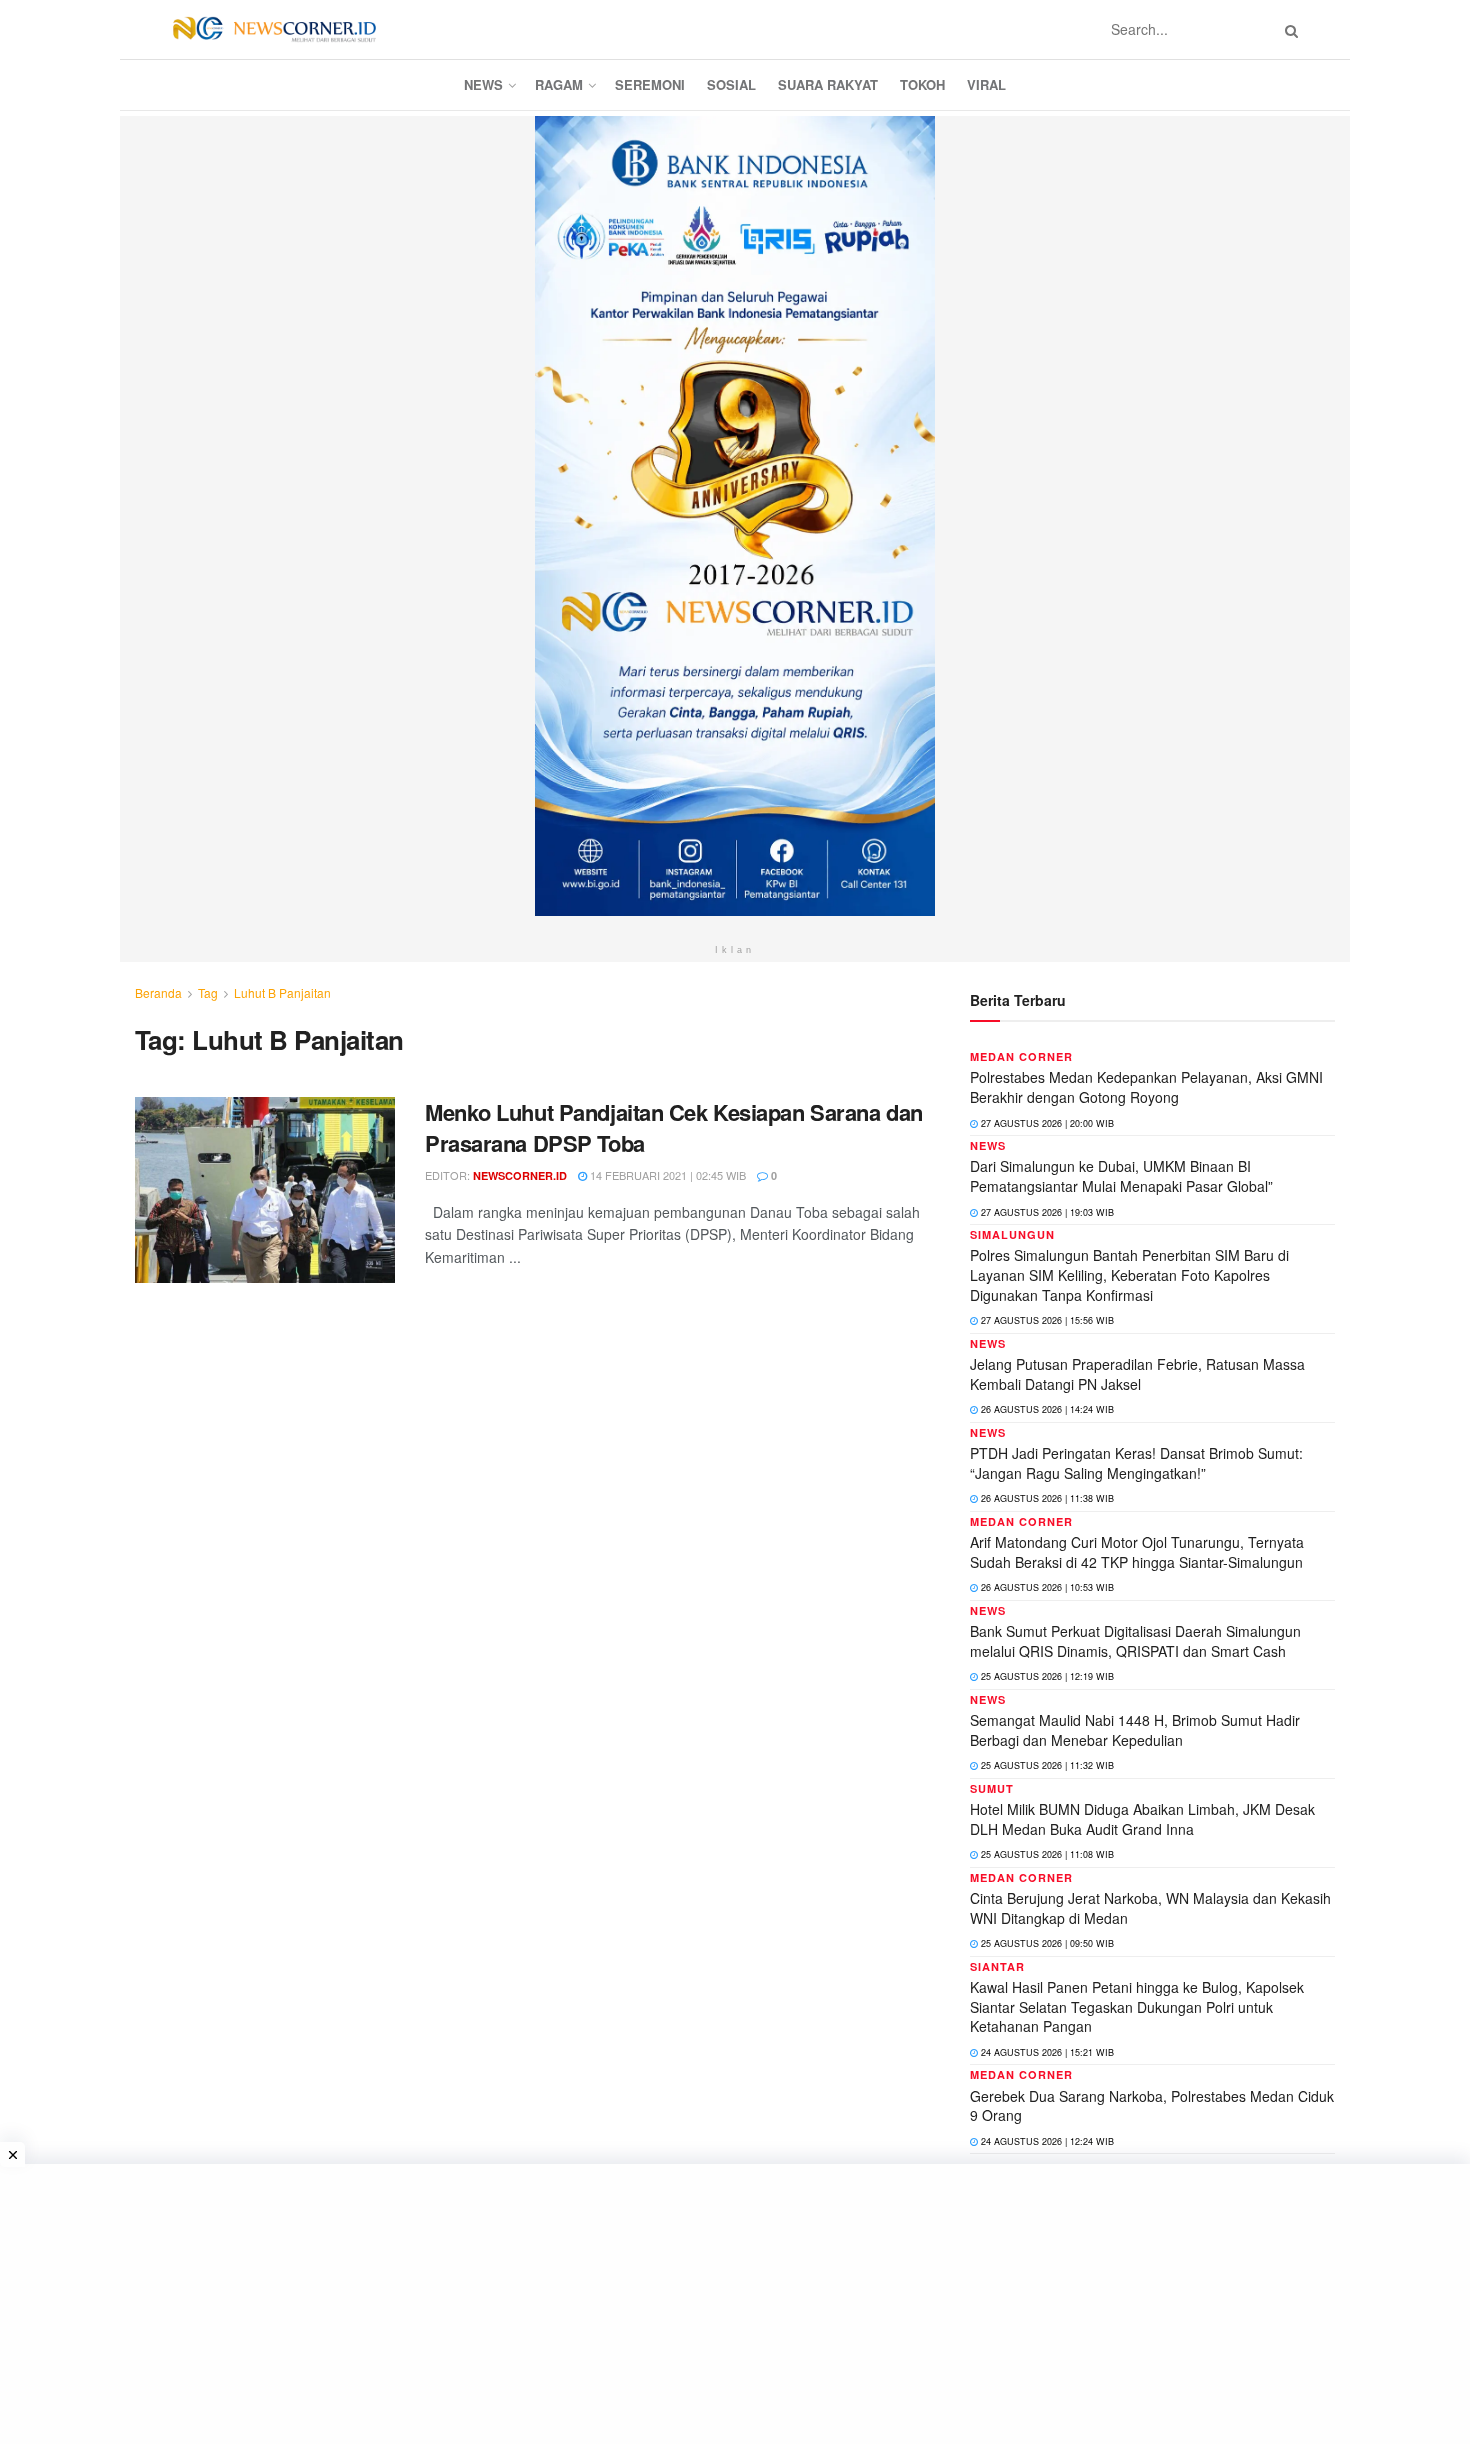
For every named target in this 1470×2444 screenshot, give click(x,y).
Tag (208, 992)
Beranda (158, 992)
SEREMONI (650, 84)
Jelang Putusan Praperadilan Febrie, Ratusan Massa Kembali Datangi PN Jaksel (1137, 1374)
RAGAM (559, 84)
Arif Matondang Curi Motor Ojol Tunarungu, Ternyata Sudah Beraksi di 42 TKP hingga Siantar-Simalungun (1137, 1552)
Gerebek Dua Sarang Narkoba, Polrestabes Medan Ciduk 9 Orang (1152, 2106)
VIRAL (986, 84)
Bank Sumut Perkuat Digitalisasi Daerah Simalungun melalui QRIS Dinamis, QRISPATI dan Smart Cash (1135, 1641)
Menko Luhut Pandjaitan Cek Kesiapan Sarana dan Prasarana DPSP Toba (674, 1127)
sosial (731, 84)
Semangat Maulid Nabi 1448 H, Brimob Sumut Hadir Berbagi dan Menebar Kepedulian (1135, 1730)
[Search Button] (1288, 29)
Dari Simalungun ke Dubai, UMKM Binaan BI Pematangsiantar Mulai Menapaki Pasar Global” (1121, 1176)
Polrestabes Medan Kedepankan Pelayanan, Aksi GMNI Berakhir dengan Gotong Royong (1146, 1087)
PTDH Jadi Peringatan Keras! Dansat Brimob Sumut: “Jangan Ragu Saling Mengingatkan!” (1136, 1463)
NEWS (483, 84)
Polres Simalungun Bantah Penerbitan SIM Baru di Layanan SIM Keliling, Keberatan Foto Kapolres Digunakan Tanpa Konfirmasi (1129, 1274)
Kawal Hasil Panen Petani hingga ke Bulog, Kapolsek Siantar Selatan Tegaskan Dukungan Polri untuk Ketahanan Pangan (1137, 2006)
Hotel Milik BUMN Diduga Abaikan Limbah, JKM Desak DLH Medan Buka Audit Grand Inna (1142, 1819)
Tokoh (922, 84)
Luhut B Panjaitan (282, 992)
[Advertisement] (735, 2304)
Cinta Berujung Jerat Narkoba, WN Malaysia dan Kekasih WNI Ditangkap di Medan (1150, 1908)
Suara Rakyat (828, 84)
